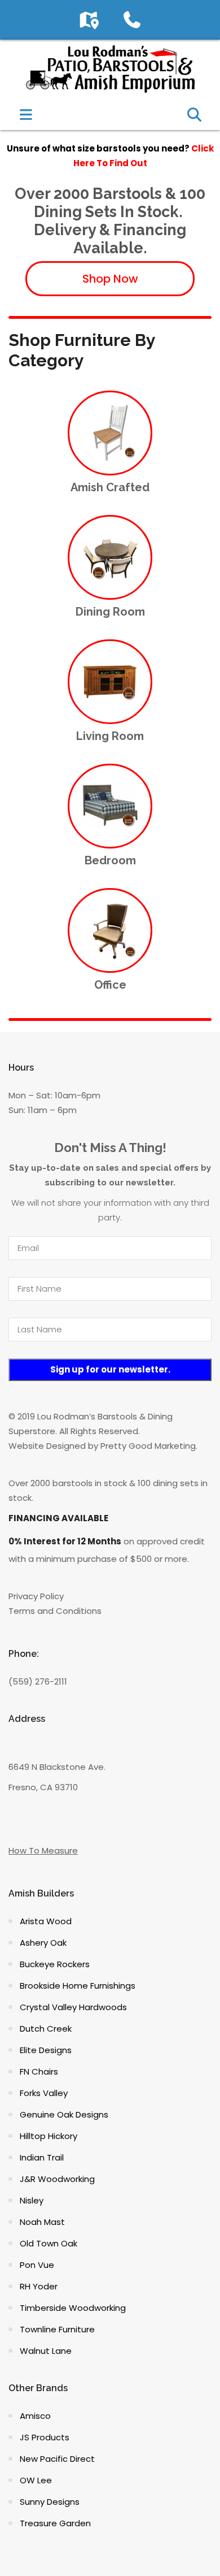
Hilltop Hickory (49, 2136)
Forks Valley (44, 2093)
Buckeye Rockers (55, 1964)
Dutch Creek (46, 2029)
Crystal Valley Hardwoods (73, 2007)
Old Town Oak (49, 2243)
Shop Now (110, 279)
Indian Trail (42, 2157)
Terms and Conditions (55, 1611)
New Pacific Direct (57, 2459)
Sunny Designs (50, 2502)
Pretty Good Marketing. (149, 1446)
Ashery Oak (43, 1943)
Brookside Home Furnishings (78, 1986)
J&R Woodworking (57, 2179)
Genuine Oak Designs (64, 2114)
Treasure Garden (55, 2523)
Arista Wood (46, 1921)
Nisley (32, 2200)
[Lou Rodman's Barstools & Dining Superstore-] (110, 68)
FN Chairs (39, 2071)
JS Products (45, 2437)
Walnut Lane (46, 2351)
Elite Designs (46, 2050)
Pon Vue (37, 2265)
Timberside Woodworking (73, 2308)
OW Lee (36, 2480)
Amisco (35, 2416)
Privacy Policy (36, 1596)
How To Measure (43, 1850)
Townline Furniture (57, 2329)
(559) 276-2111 (38, 1681)
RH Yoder (39, 2286)
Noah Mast (42, 2222)
